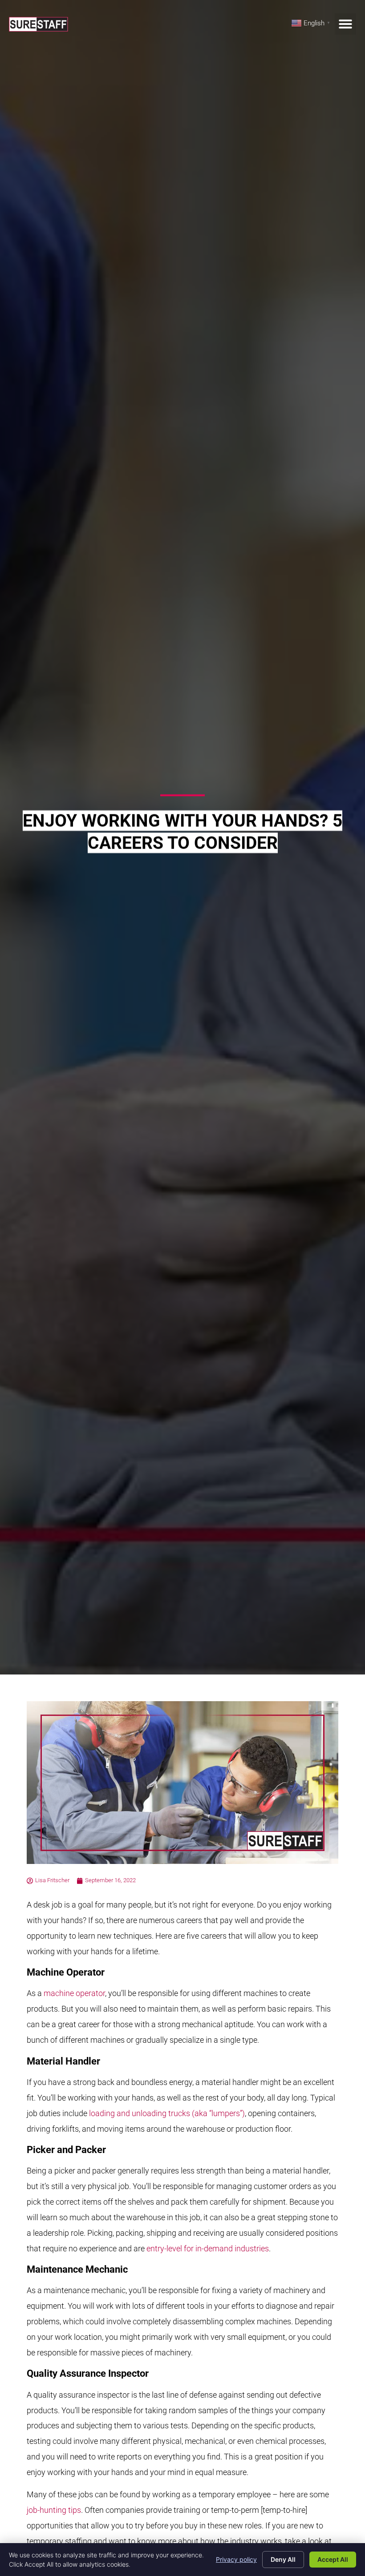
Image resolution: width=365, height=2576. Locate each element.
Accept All (333, 2559)
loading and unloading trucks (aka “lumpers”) (167, 2113)
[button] (345, 24)
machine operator (74, 1993)
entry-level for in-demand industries (208, 2248)
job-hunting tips (54, 2510)
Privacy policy (236, 2559)
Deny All (283, 2559)
